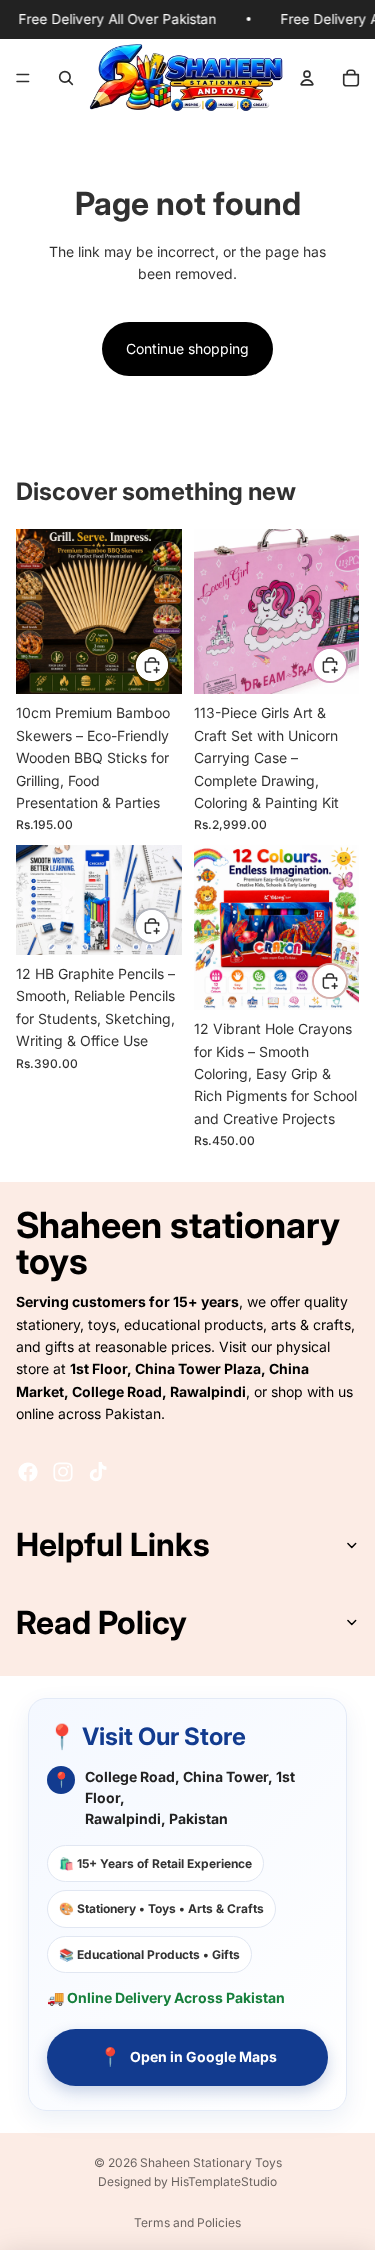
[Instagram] (63, 1472)
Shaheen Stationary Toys (211, 2162)
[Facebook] (28, 1472)
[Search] (66, 77)
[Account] (307, 77)
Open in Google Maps (188, 2056)
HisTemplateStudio (224, 2181)
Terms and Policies (187, 2222)
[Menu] (23, 77)
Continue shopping (187, 348)
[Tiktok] (98, 1472)
